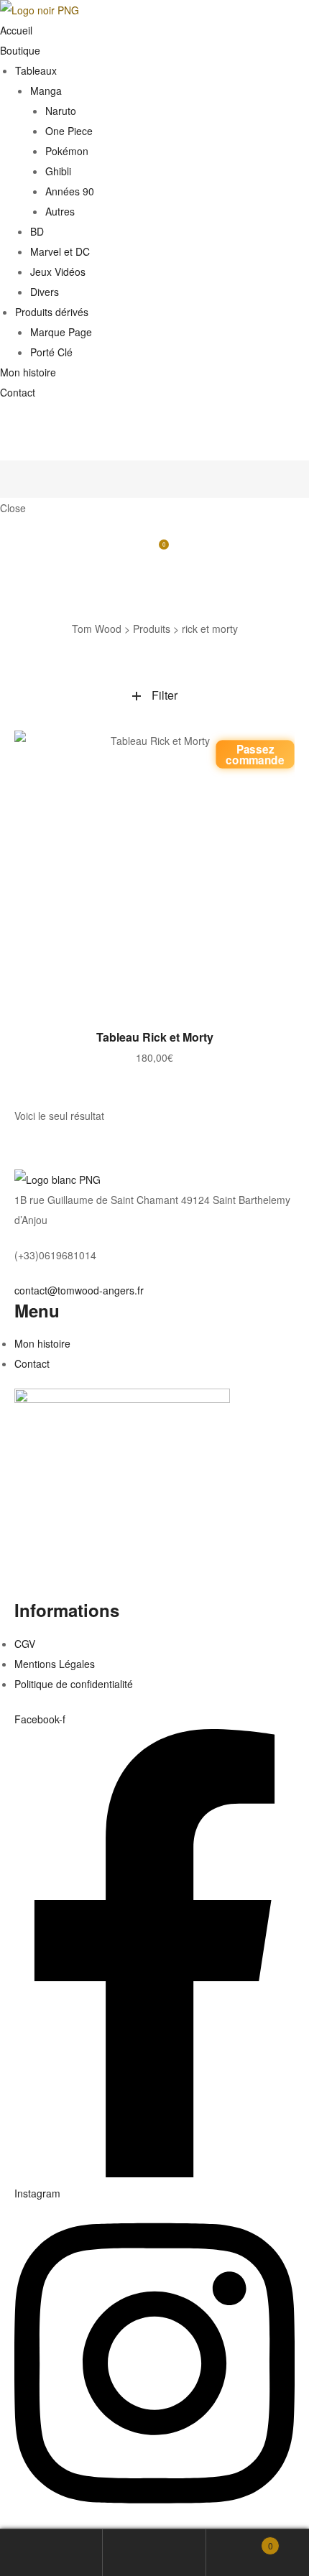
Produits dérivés (52, 312)
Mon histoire (28, 372)
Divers (45, 292)
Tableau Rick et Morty (155, 1037)
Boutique (20, 50)
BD (37, 231)
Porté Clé (51, 352)
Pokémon (67, 151)
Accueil (16, 30)
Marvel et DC (60, 251)
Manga (46, 91)
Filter (165, 695)
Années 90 (70, 191)
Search (154, 2553)
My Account (51, 2553)
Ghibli (58, 171)
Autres (60, 211)
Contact (18, 392)
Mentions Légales (55, 1664)
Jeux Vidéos (58, 272)
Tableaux (36, 70)
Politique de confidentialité (74, 1684)
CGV (25, 1644)
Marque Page (61, 332)
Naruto (61, 111)
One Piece (69, 131)
